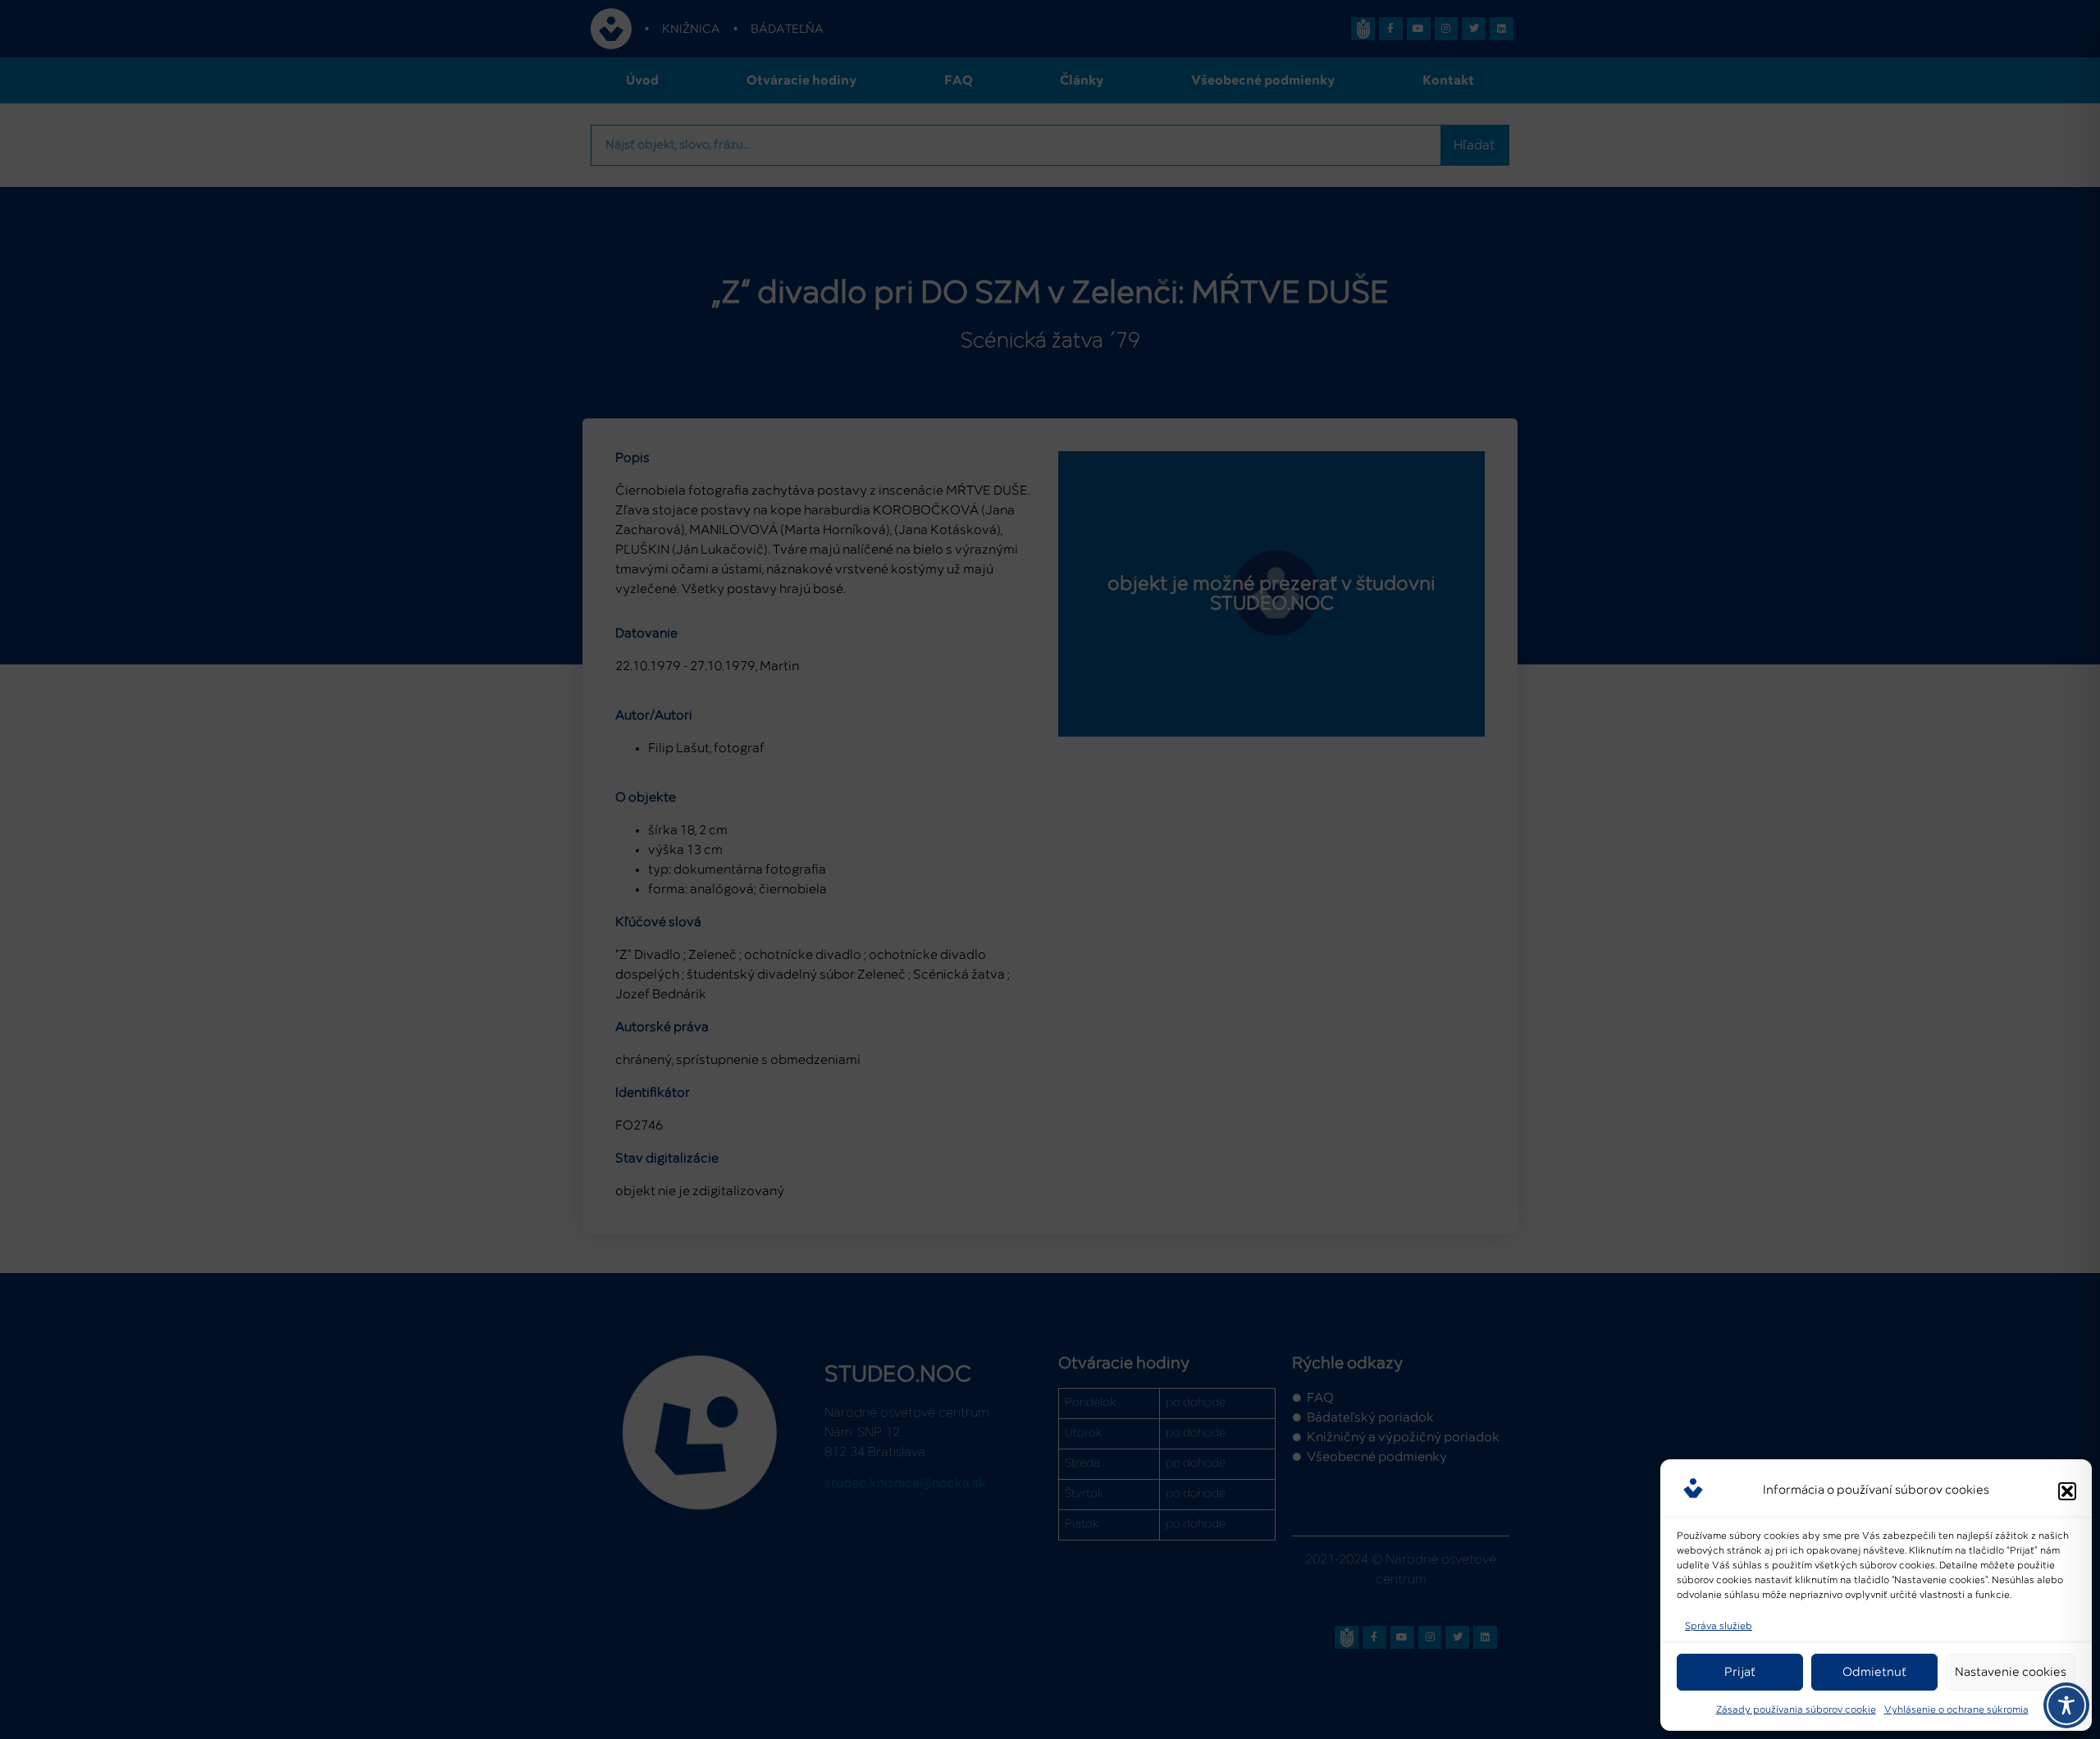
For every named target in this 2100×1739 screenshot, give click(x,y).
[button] (2067, 1491)
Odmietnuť (1874, 1672)
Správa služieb (1719, 1627)
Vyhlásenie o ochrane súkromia (1956, 1710)
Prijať (1740, 1672)
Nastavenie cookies (2011, 1672)
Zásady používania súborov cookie (1796, 1710)
